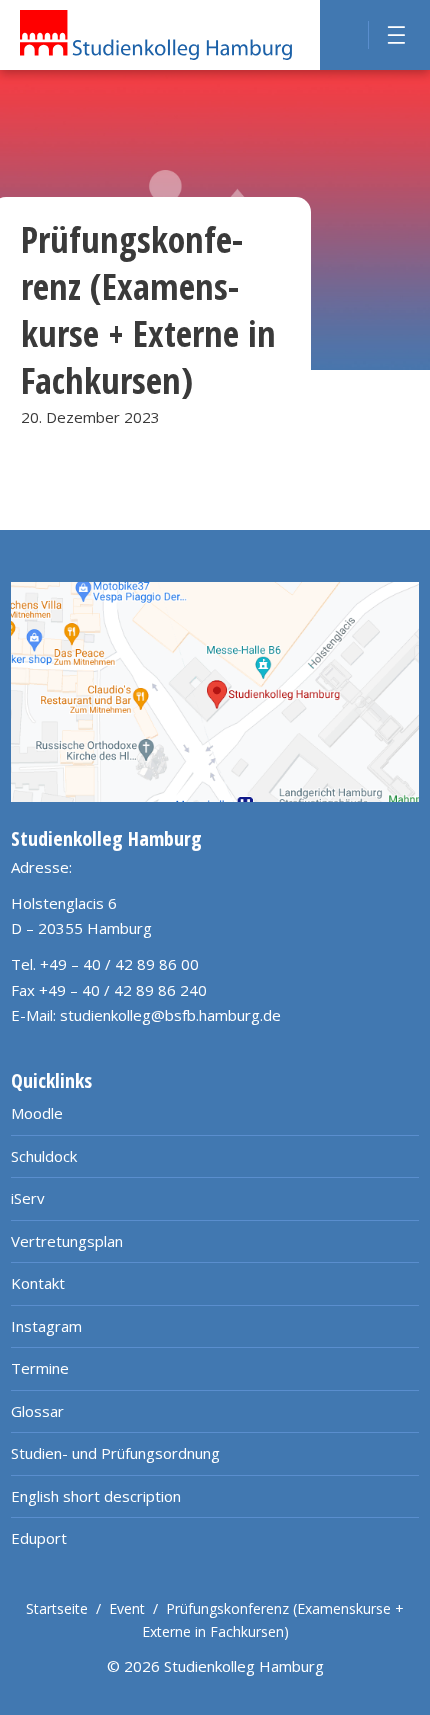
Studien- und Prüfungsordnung (115, 1453)
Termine (40, 1368)
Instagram (46, 1326)
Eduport (39, 1538)
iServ (28, 1198)
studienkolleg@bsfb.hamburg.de (170, 1015)
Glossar (37, 1411)
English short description (96, 1496)
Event (127, 1608)
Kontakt (38, 1283)
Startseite (57, 1608)
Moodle (37, 1113)
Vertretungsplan (67, 1241)
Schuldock (44, 1156)
